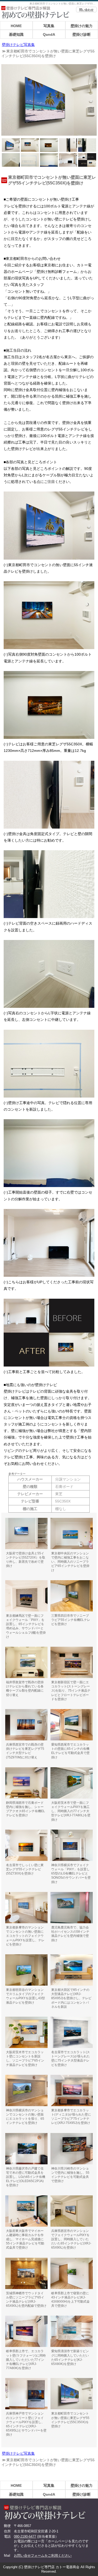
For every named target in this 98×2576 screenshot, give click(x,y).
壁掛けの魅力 (82, 26)
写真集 (49, 26)
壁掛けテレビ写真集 (18, 45)
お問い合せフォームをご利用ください (43, 2556)
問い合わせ (86, 10)
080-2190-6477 (25, 2536)
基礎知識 (16, 34)
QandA (49, 34)
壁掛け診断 (82, 34)
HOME (16, 26)
